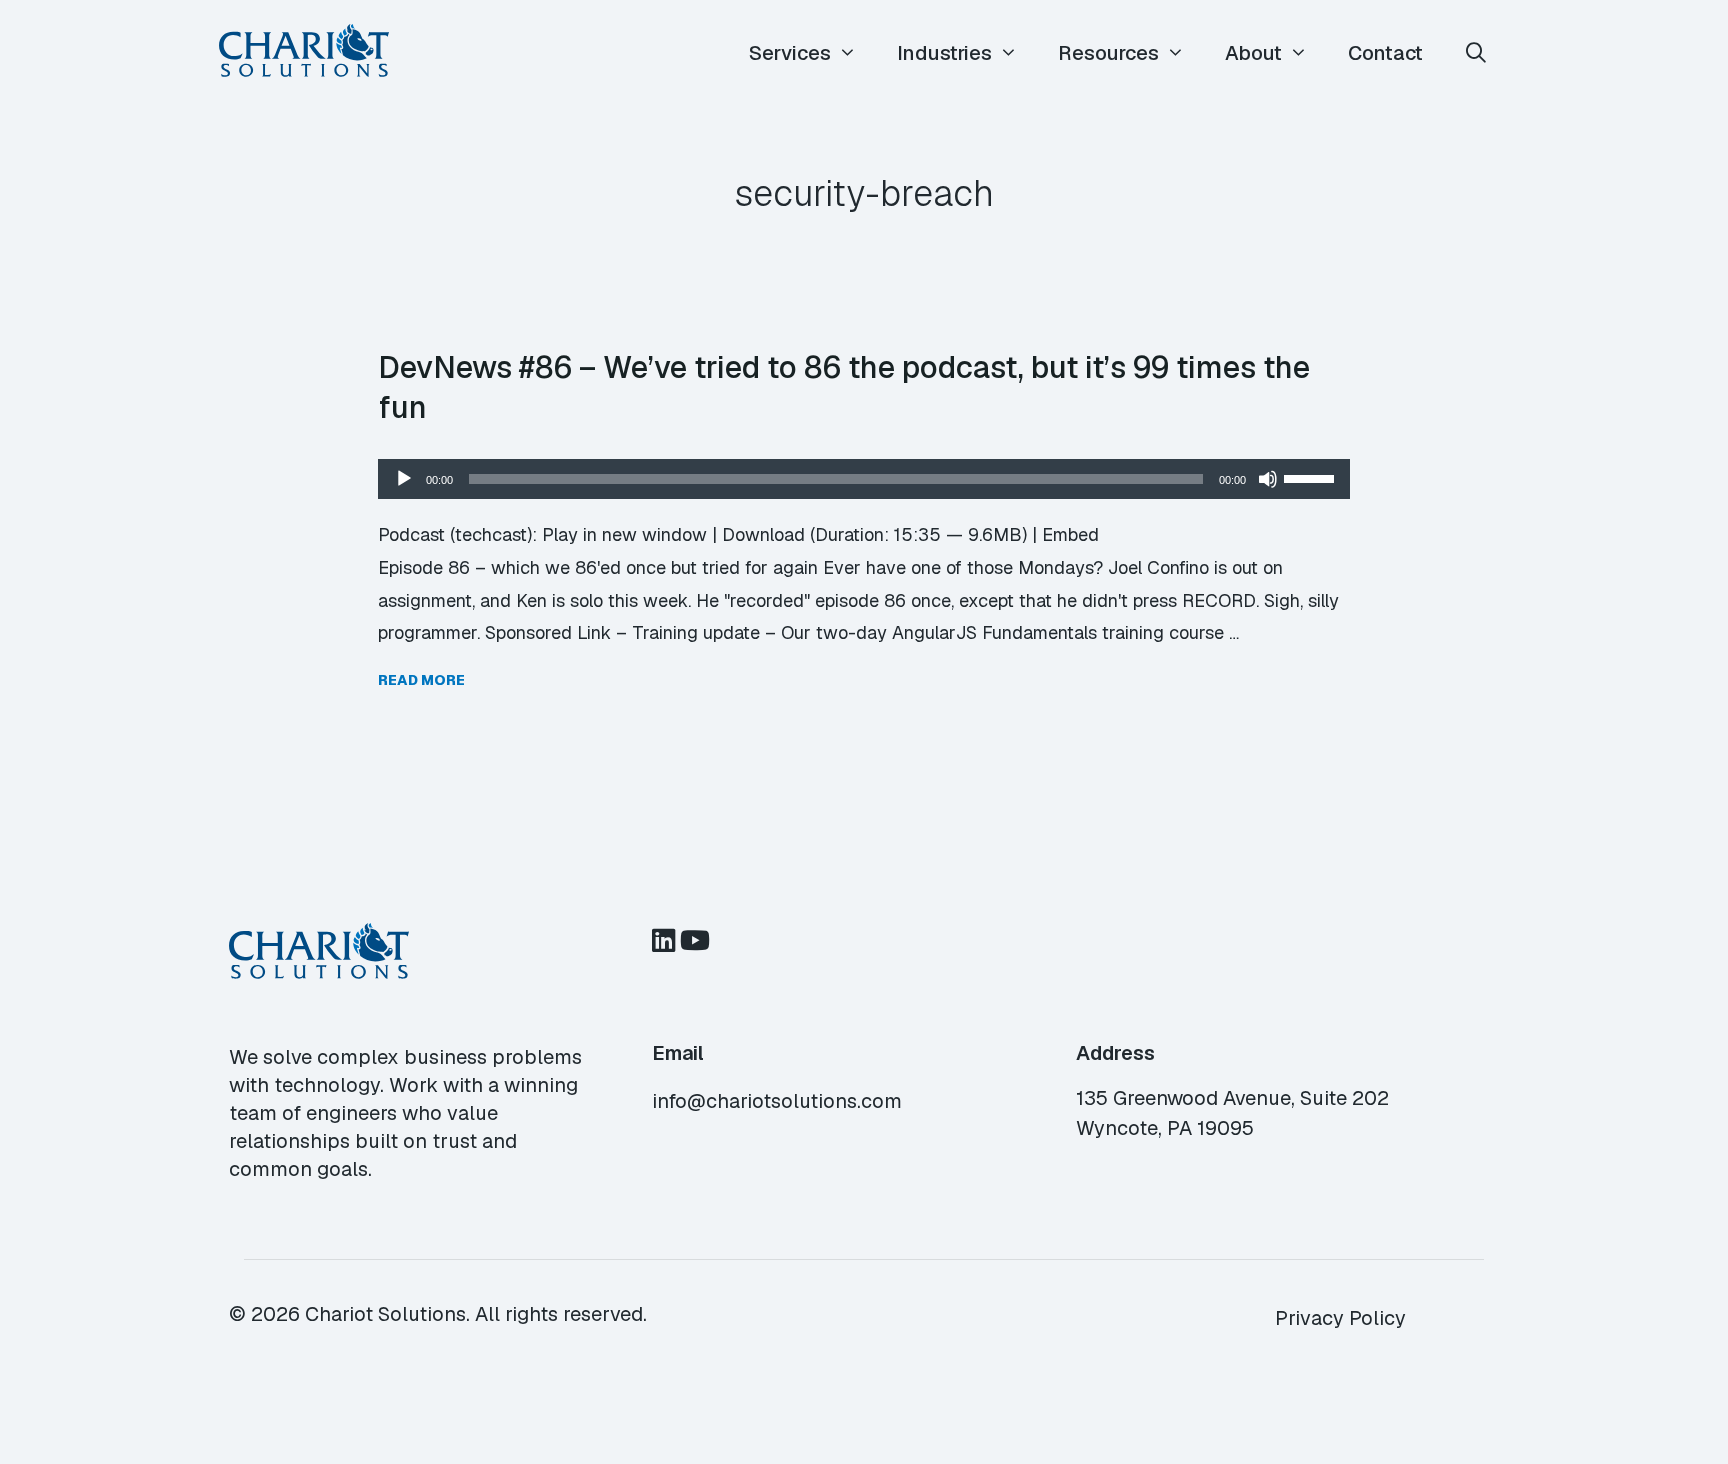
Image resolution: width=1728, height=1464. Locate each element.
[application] (864, 479)
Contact (1385, 53)
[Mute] (1268, 479)
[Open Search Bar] (1476, 53)
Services (790, 53)
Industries (944, 53)
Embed (1070, 534)
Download (763, 534)
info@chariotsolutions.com (777, 1101)
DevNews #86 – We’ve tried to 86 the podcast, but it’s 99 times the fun (844, 387)
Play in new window (624, 534)
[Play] (404, 479)
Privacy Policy (1340, 1318)
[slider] (1312, 477)
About (1253, 53)
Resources (1108, 53)
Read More (421, 680)
